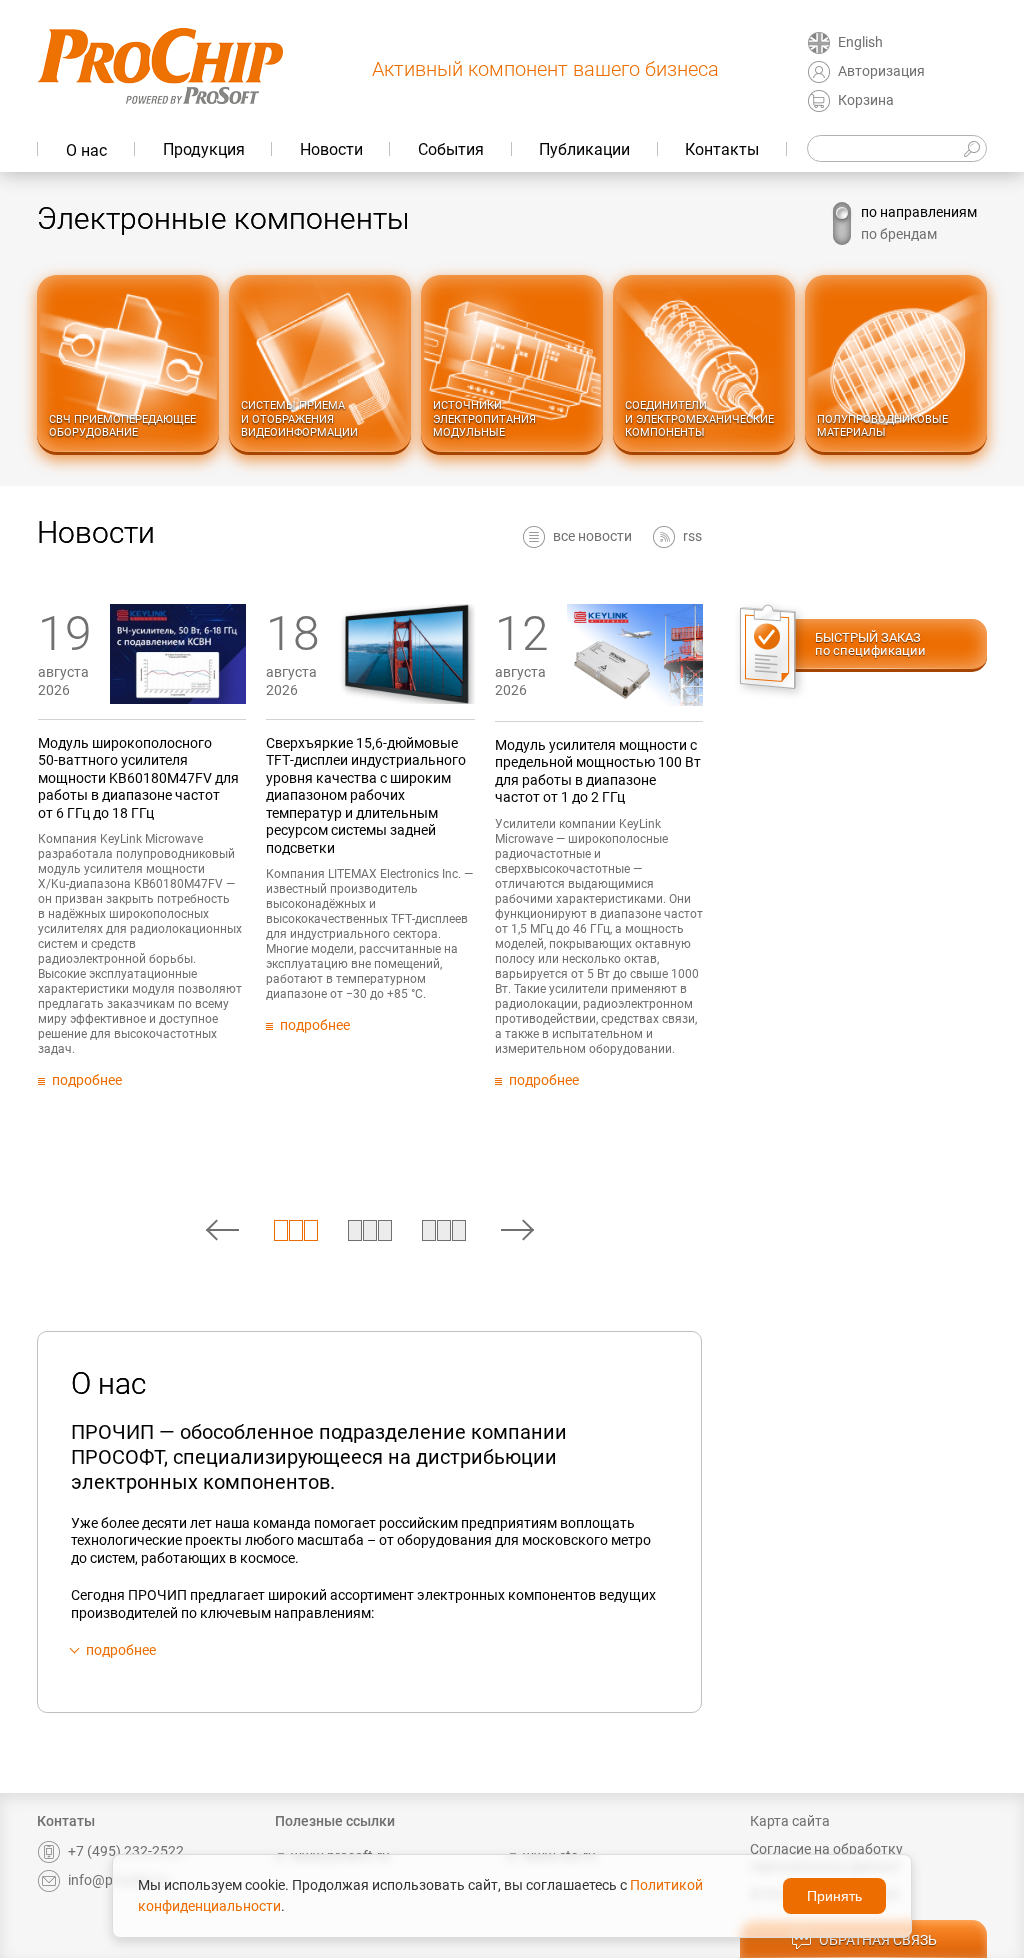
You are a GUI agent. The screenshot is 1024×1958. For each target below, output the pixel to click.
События (451, 149)
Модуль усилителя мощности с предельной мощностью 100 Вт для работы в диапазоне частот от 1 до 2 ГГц (598, 771)
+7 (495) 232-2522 (126, 1851)
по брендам (899, 234)
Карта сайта (790, 1821)
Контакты (722, 149)
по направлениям (919, 212)
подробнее (121, 1650)
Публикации (584, 149)
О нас (86, 150)
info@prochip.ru (118, 1880)
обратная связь (878, 1940)
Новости (331, 149)
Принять (834, 1896)
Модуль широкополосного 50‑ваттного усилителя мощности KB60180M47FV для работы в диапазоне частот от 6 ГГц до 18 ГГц (138, 778)
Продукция (204, 149)
